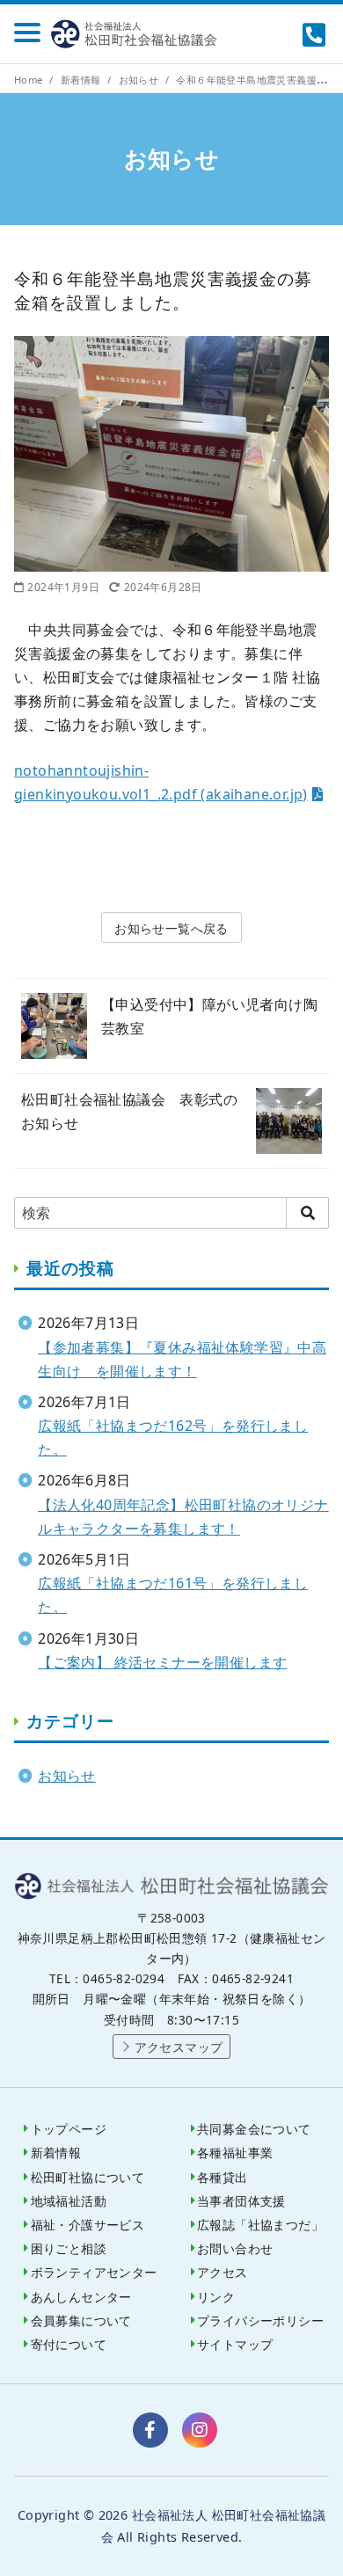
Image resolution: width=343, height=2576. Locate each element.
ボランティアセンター (94, 2272)
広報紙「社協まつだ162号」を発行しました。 (173, 1438)
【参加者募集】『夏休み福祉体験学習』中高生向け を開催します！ (182, 1359)
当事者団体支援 (241, 2201)
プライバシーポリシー (260, 2321)
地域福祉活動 (69, 2201)
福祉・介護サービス (88, 2225)
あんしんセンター (81, 2297)
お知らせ (140, 80)
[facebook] (150, 2430)
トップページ (69, 2129)
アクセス (223, 2272)
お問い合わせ (235, 2248)
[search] (307, 1213)
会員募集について (81, 2321)
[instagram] (200, 2430)
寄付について (69, 2344)
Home (30, 80)
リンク (216, 2297)
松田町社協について (88, 2177)
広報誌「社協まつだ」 (260, 2225)
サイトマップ (235, 2344)
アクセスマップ (179, 2047)
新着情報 (82, 80)
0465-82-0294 (316, 34)
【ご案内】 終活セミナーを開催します (162, 1662)
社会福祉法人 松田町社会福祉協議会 (137, 34)
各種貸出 (223, 2177)
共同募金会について (254, 2129)
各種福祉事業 (235, 2153)
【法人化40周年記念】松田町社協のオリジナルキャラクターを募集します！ (183, 1517)
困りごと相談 (69, 2248)
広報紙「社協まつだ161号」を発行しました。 (173, 1595)
